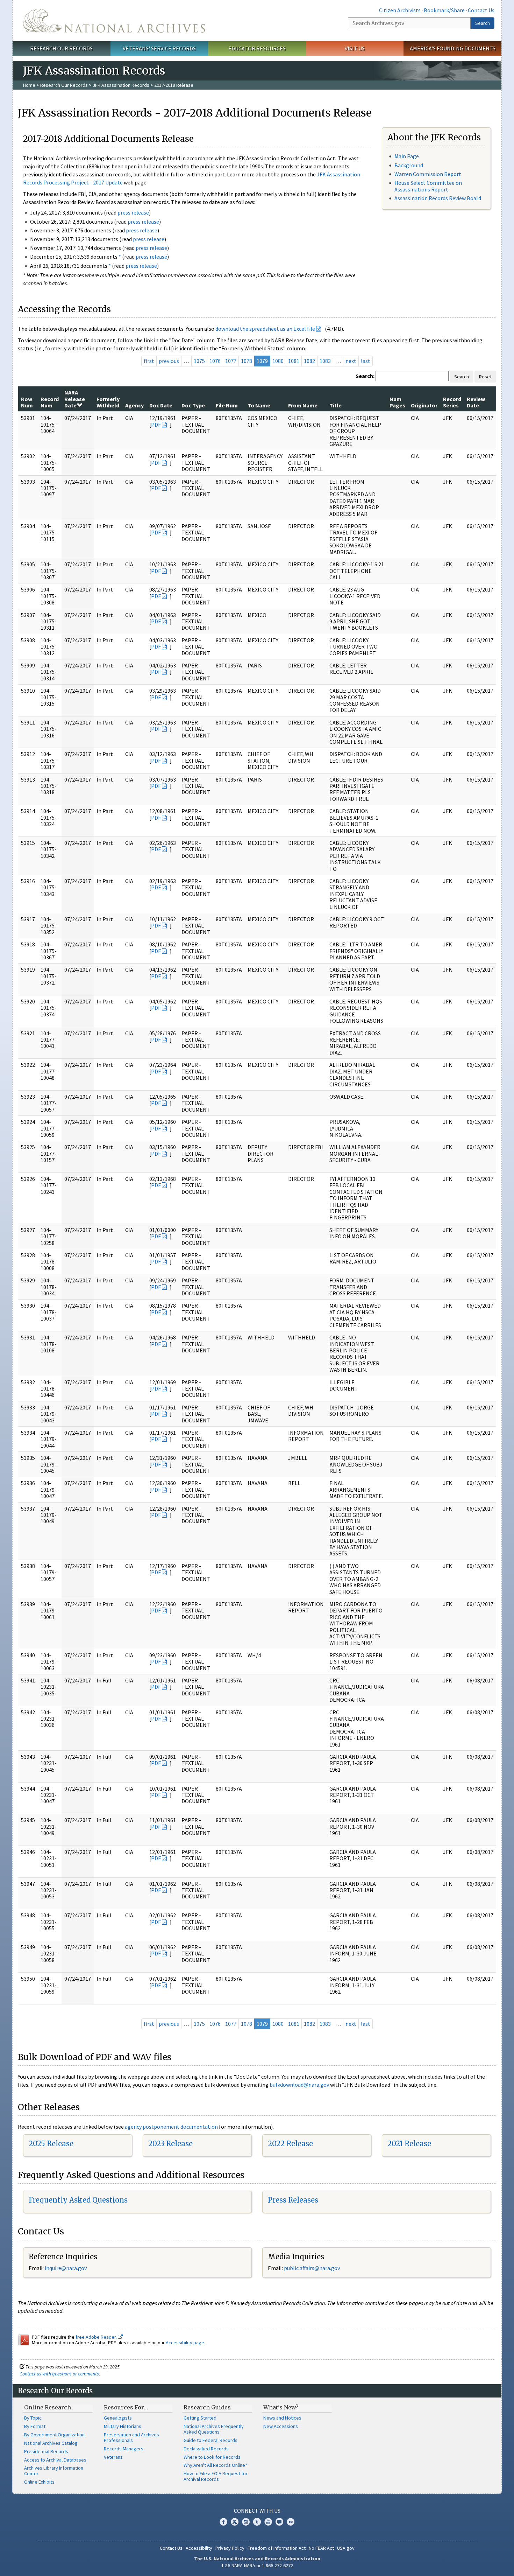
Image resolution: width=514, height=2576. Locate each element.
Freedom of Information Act (277, 2548)
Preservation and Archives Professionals (131, 2437)
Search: (365, 376)
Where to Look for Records (212, 2457)
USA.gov (346, 2548)
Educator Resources (257, 48)
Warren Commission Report (428, 174)
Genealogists (118, 2418)
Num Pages (397, 402)
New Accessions (281, 2426)
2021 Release (409, 2144)
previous (169, 361)
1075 (199, 361)
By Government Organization (54, 2435)
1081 (294, 361)
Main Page (407, 156)
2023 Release (170, 2144)
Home (29, 85)
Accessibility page (185, 2343)
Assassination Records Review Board (438, 198)
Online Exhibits (39, 2482)
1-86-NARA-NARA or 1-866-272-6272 (257, 2565)
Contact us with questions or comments (59, 2374)
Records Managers (124, 2449)
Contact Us (481, 10)
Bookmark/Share (444, 10)
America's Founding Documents (453, 48)
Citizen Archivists (400, 10)
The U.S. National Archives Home (114, 21)
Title (335, 405)
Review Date (476, 402)
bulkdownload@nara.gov (299, 2085)
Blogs (279, 2522)
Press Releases (293, 2200)
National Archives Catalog (51, 2443)
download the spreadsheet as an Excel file (265, 329)
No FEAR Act (321, 2548)
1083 (325, 361)
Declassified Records (206, 2449)
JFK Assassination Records (121, 85)
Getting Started (200, 2418)
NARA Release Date (75, 399)
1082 (309, 361)
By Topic (33, 2418)
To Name (259, 405)
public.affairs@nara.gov (312, 2268)
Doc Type (193, 405)
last (366, 361)
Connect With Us (257, 2511)
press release (133, 212)
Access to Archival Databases (55, 2460)
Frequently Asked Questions (78, 2200)
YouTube (268, 2522)
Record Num (50, 402)
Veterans (113, 2457)
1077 (231, 361)
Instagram (246, 2522)
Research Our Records (61, 48)
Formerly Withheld (108, 402)
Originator (424, 405)
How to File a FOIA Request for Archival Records (216, 2476)
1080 (278, 361)
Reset (485, 377)
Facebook (223, 2522)
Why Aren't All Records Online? (215, 2465)
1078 (247, 361)
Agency (134, 405)
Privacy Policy (230, 2548)
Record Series (452, 402)
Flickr (291, 2522)
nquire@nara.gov (66, 2268)
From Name (303, 405)
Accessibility (199, 2548)
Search (483, 23)
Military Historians (123, 2426)
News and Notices (282, 2418)
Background (409, 165)
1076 (215, 361)
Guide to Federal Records (210, 2440)
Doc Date (161, 405)
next (351, 361)
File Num (227, 405)
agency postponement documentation (171, 2127)
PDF (156, 425)
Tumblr (257, 2522)
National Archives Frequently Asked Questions (214, 2429)
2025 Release (51, 2144)
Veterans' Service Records (159, 48)
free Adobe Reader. (97, 2337)
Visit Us (355, 48)
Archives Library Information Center (54, 2471)
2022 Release (290, 2144)
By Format (35, 2426)
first (149, 361)
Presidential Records (46, 2451)
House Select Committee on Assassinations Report (428, 186)
